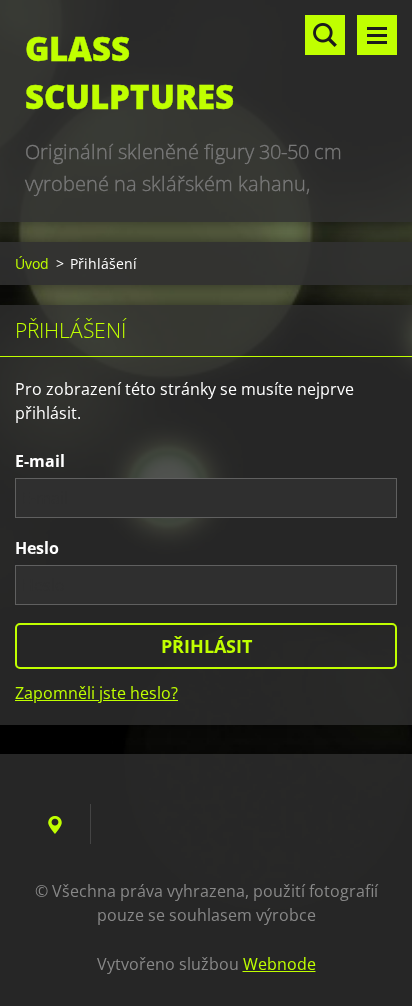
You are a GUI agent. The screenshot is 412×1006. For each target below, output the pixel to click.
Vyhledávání (325, 35)
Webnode (279, 964)
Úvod (32, 263)
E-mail (40, 461)
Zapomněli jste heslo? (96, 693)
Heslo (37, 548)
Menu (377, 35)
